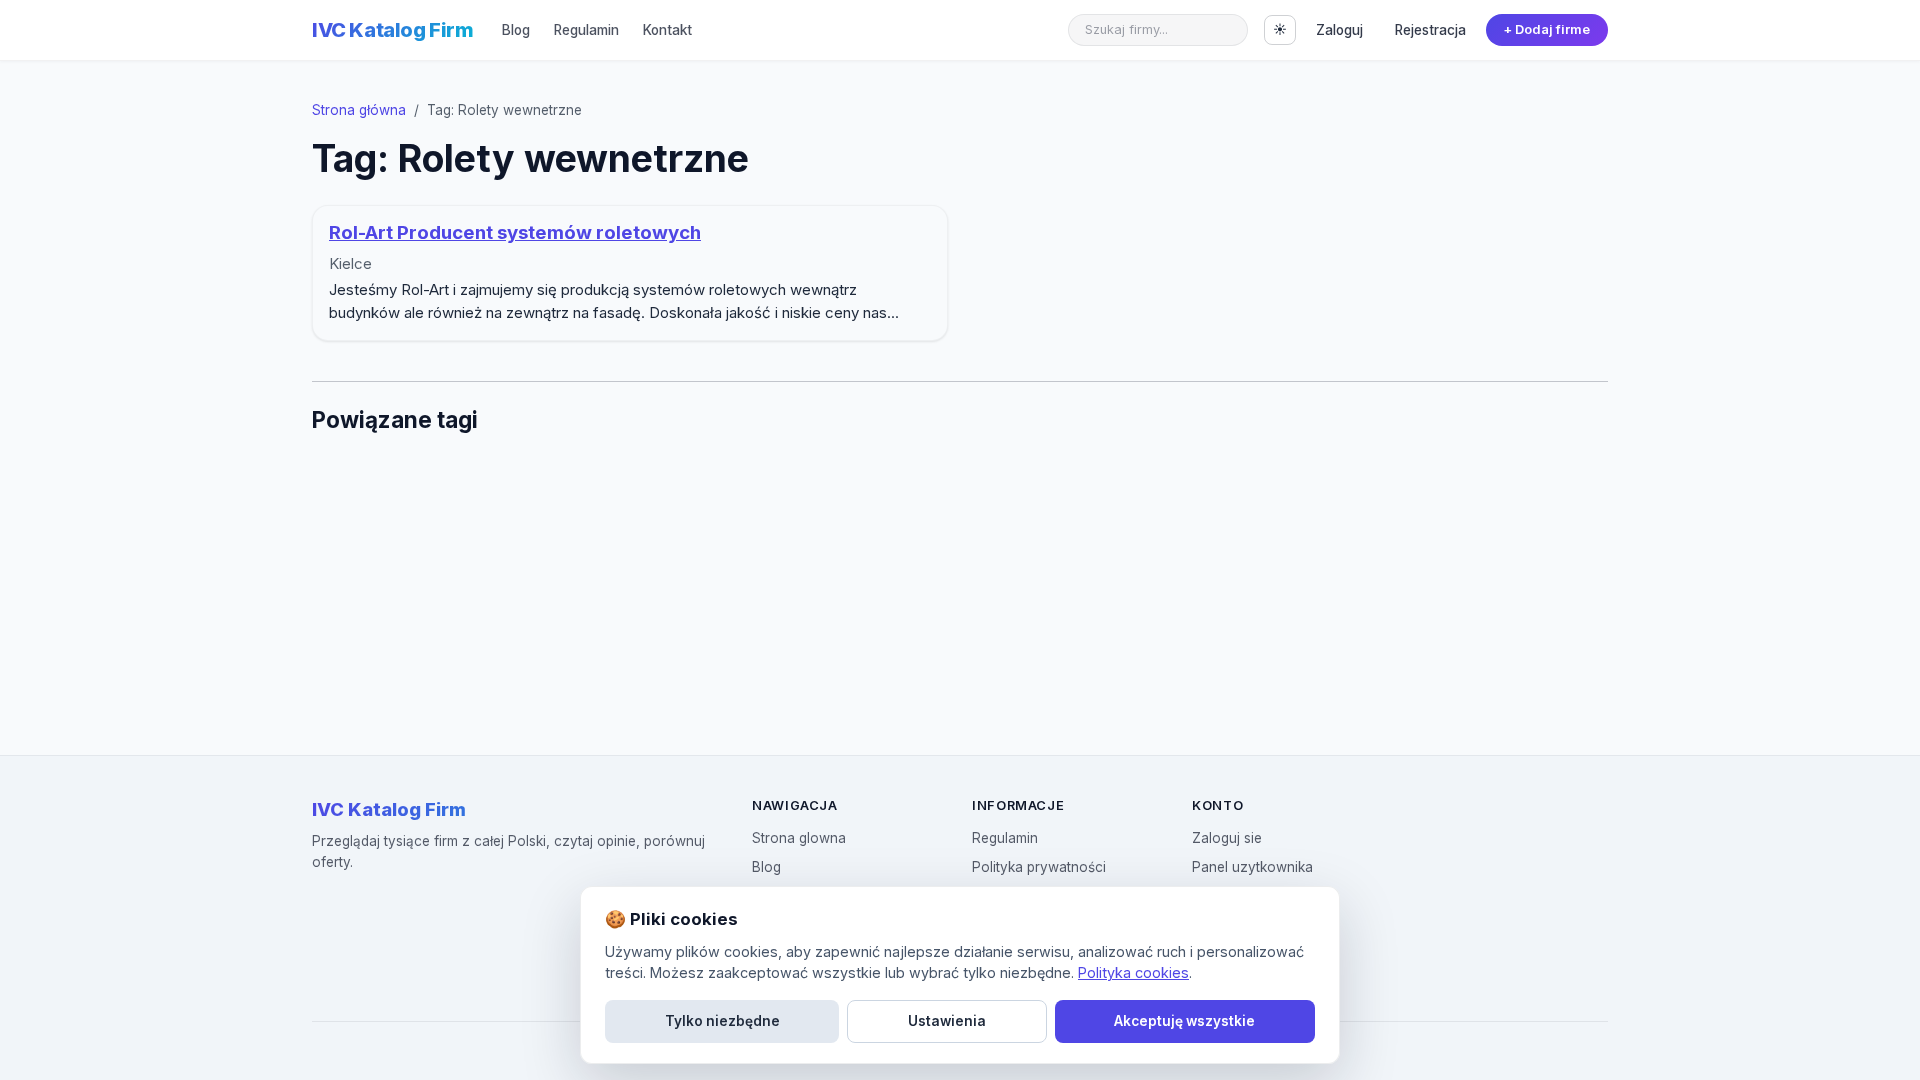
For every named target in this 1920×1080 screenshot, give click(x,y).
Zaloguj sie (1227, 838)
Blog (516, 30)
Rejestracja (1430, 30)
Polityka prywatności (1039, 867)
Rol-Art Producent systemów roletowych (515, 232)
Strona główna (359, 110)
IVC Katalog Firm (393, 30)
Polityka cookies (1133, 972)
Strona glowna (799, 838)
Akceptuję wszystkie (1184, 1021)
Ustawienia (947, 1021)
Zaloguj (1339, 30)
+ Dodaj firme (1546, 29)
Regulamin (586, 30)
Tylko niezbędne (722, 1021)
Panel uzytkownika (1252, 867)
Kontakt (667, 30)
